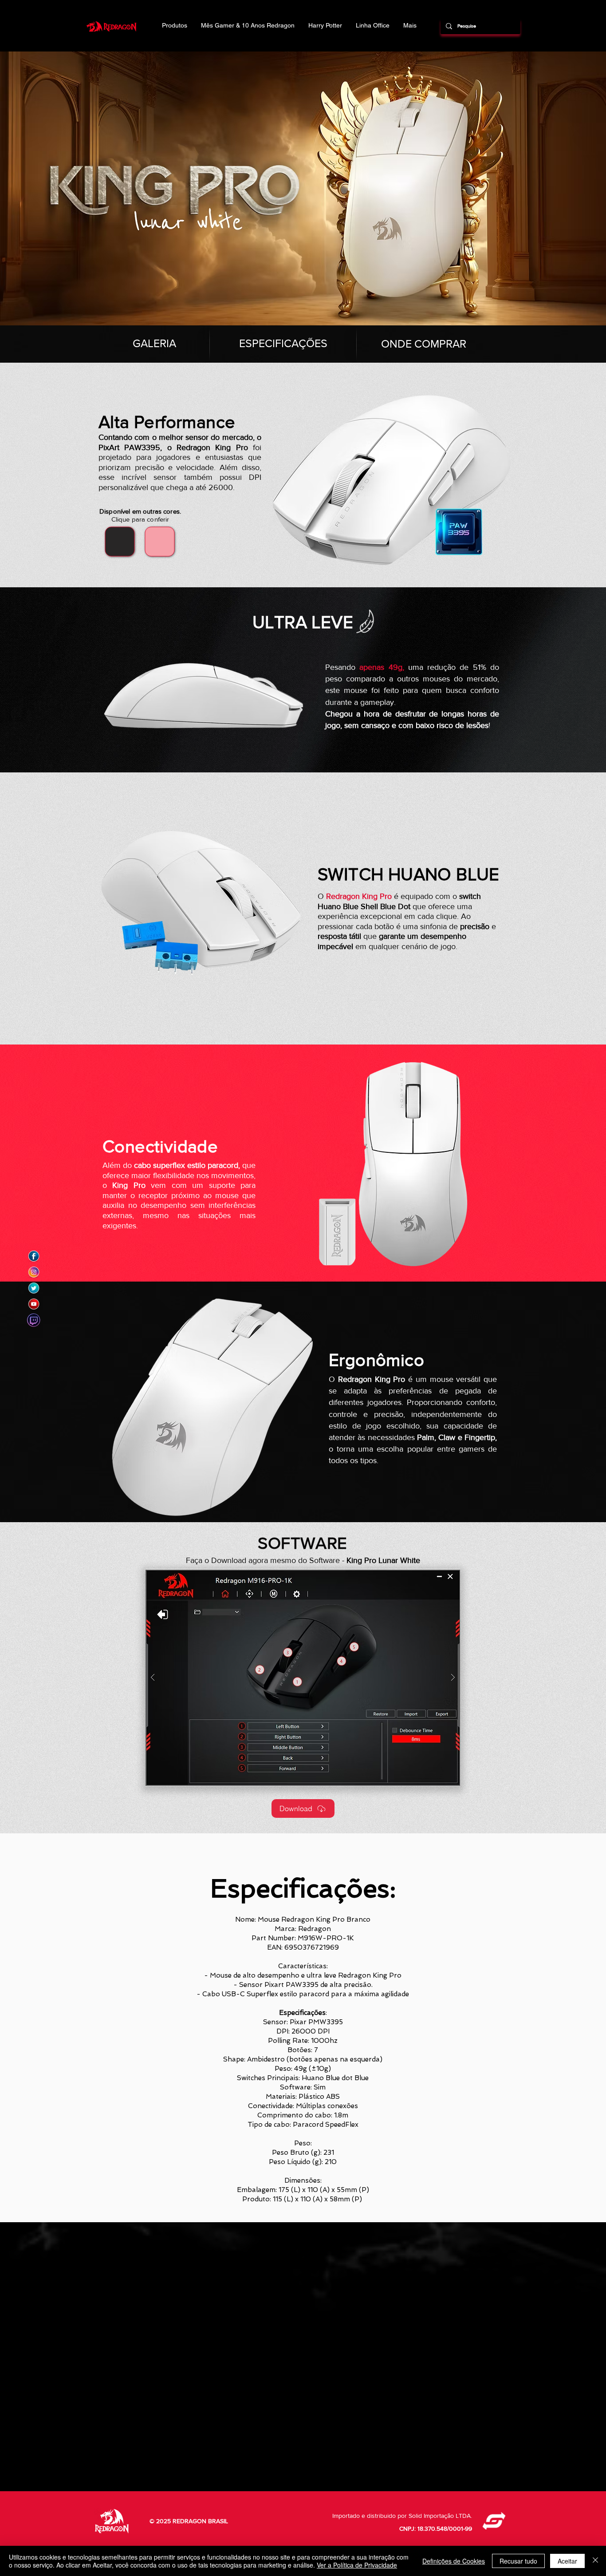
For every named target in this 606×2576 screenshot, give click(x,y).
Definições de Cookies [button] (454, 2561)
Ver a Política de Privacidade (357, 2565)
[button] (303, 1678)
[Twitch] (34, 1320)
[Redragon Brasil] (34, 1256)
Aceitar (567, 2561)
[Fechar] (595, 2561)
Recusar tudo (518, 2561)
